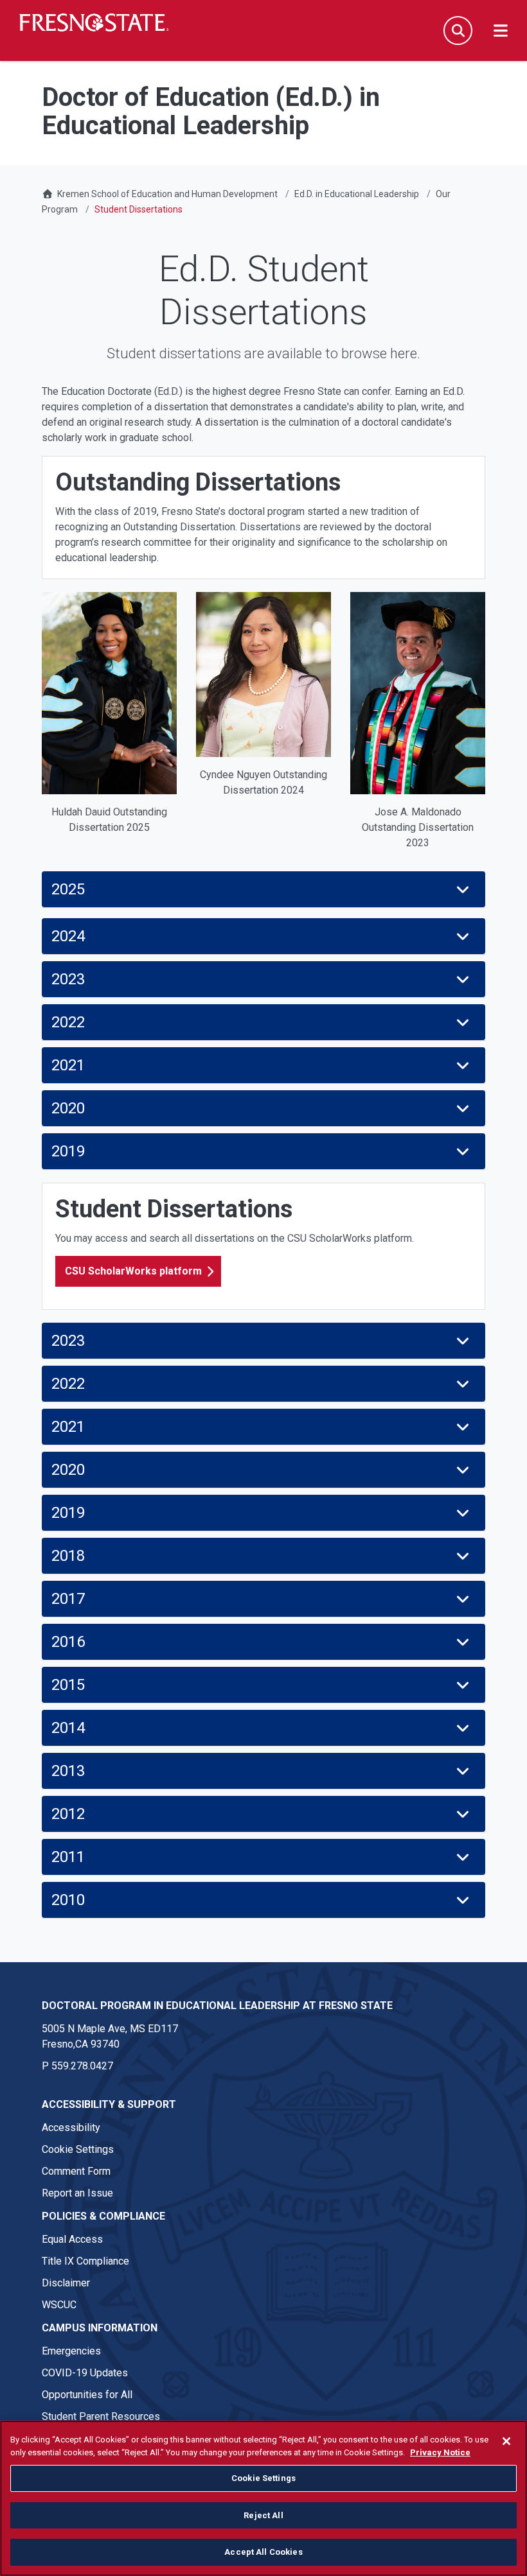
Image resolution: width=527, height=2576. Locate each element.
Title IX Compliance (85, 2261)
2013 (68, 1771)
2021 (68, 1065)
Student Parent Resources (101, 2416)
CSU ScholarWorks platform (133, 1271)
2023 (68, 979)
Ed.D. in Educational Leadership (357, 194)
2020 (68, 1108)
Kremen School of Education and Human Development (167, 194)
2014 (68, 1728)
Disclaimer (66, 2283)
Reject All (263, 2515)
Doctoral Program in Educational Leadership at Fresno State (217, 2006)
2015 (68, 1685)
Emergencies (71, 2351)
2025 (68, 889)
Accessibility (71, 2128)
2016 (68, 1642)
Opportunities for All (87, 2395)
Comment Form (76, 2171)
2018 (68, 1556)
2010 (68, 1900)
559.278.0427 (82, 2066)
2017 (68, 1599)
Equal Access (72, 2239)
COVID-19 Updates (85, 2373)
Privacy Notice (440, 2452)
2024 (68, 936)
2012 (68, 1814)
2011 (68, 1857)
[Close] (506, 2441)
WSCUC (59, 2305)
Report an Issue (77, 2193)
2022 (68, 1022)
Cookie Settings (78, 2149)
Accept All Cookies (263, 2552)
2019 (68, 1151)
